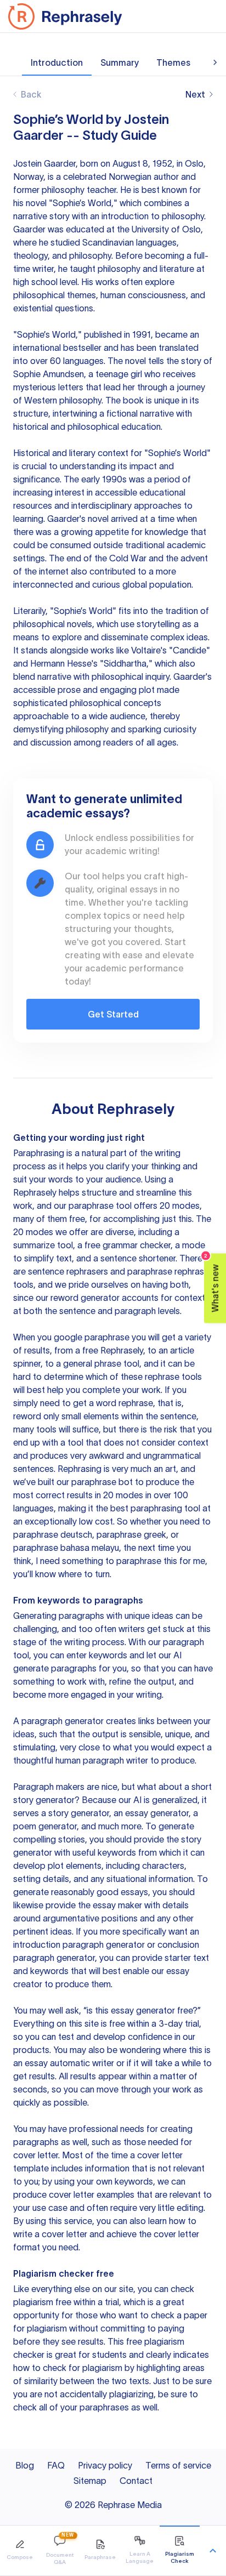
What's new (212, 1283)
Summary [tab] (120, 62)
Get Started (113, 1014)
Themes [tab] (173, 62)
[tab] (20, 2551)
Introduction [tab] (57, 62)
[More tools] (213, 2551)
